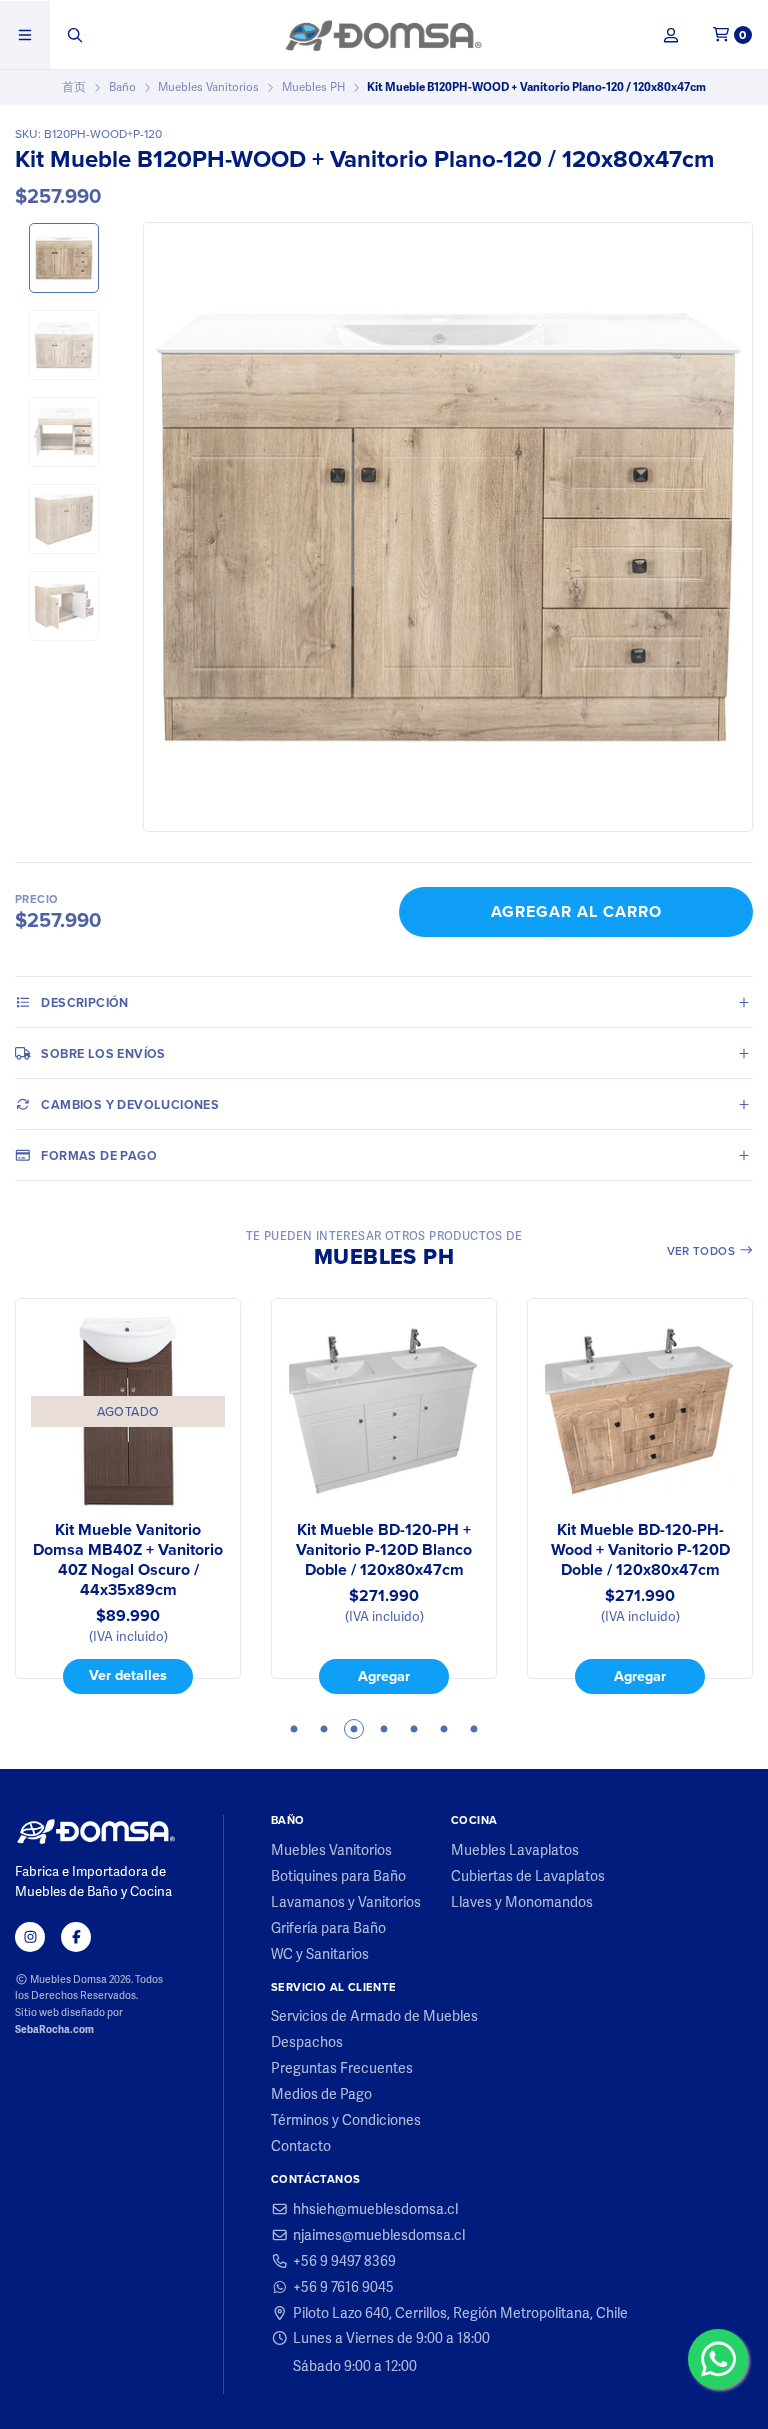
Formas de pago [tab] (99, 1155)
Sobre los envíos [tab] (103, 1053)
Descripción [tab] (84, 1002)
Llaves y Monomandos (522, 1902)
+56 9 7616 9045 (343, 2287)
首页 (74, 87)
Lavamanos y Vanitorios (346, 1902)
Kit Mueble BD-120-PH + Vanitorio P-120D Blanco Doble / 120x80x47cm (384, 1550)
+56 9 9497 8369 (344, 2261)
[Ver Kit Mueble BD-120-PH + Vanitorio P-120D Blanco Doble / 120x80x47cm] (384, 1411)
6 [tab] (444, 1729)
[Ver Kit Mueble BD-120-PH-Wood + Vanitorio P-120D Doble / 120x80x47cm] (640, 1411)
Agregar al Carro (576, 911)
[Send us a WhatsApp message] (718, 2359)
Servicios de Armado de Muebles (374, 2016)
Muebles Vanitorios (208, 87)
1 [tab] (294, 1729)
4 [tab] (384, 1729)
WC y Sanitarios (320, 1954)
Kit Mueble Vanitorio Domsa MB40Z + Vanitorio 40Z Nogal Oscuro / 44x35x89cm (128, 1560)
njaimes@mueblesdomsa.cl (379, 2235)
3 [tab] (354, 1729)
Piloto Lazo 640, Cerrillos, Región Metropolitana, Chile (460, 2313)
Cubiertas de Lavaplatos (528, 1876)
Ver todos (703, 1251)
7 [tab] (474, 1729)
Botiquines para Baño (338, 1876)
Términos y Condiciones (346, 2120)
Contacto (301, 2146)
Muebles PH (313, 87)
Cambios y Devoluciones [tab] (130, 1104)
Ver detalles (128, 1675)
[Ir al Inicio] (383, 35)
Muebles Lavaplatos (515, 1850)
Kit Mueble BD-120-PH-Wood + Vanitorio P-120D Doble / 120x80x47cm (640, 1550)
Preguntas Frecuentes (342, 2068)
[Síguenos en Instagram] (30, 1937)
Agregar (384, 1676)
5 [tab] (414, 1729)
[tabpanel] (128, 1496)
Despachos (307, 2042)
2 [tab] (324, 1729)
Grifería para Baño (328, 1928)
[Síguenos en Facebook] (76, 1937)
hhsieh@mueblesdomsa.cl (375, 2209)
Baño (122, 87)
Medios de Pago (321, 2094)
